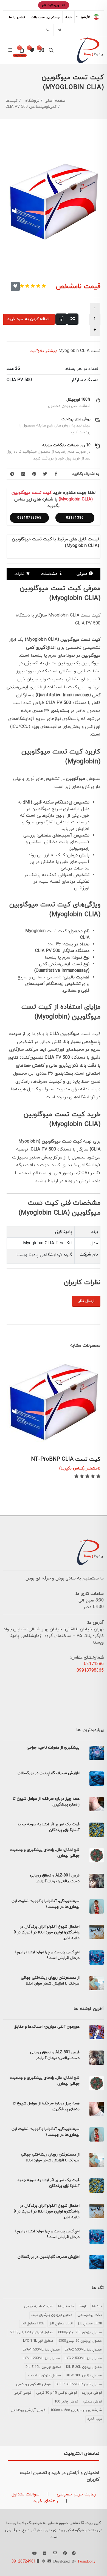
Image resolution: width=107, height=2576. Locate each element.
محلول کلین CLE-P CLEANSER (79, 2384)
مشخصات (49, 574)
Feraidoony (87, 2561)
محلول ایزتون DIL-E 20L (84, 2367)
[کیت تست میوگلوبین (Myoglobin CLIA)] (54, 204)
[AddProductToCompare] (73, 319)
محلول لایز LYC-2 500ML (83, 2358)
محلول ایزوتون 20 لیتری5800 (31, 2332)
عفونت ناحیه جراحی (39, 2306)
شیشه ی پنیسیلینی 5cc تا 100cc (76, 2410)
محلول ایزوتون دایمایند (44, 2376)
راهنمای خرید (46, 2501)
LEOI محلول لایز (61, 2324)
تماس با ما (17, 17)
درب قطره (95, 2419)
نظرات (19, 574)
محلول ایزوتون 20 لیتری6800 (80, 2332)
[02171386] (48, 30)
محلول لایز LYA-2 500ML (83, 2350)
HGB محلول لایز (33, 2324)
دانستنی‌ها (66, 2306)
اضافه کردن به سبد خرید (28, 319)
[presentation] (12, 1366)
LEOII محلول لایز (90, 2324)
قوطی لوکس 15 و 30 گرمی (57, 2393)
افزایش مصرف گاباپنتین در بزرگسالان (49, 1773)
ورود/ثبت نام (51, 5)
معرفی (82, 574)
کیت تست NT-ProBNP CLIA (66, 1459)
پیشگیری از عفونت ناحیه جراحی (53, 1748)
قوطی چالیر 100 (66, 2402)
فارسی (85, 17)
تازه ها (97, 2306)
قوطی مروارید (92, 2393)
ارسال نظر (86, 1301)
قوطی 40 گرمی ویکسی (33, 2384)
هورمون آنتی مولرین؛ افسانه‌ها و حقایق (47, 2027)
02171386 (75, 518)
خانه (68, 17)
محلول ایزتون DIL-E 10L (43, 2367)
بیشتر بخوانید (43, 351)
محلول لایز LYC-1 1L (38, 2341)
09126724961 (24, 2562)
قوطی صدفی (92, 2402)
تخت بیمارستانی (90, 2315)
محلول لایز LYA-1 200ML (41, 2358)
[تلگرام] (59, 30)
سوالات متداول (26, 2494)
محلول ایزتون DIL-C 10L (84, 2376)
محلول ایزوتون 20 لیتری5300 (80, 2341)
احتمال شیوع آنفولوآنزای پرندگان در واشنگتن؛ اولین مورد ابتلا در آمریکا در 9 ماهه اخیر (47, 1932)
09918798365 (29, 518)
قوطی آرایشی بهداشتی (28, 2410)
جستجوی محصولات (45, 17)
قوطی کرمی (22, 2393)
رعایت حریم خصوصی (76, 2494)
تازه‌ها (83, 2306)
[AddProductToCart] (87, 1440)
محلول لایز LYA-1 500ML (41, 2350)
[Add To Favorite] (15, 286)
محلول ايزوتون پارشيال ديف (52, 2315)
